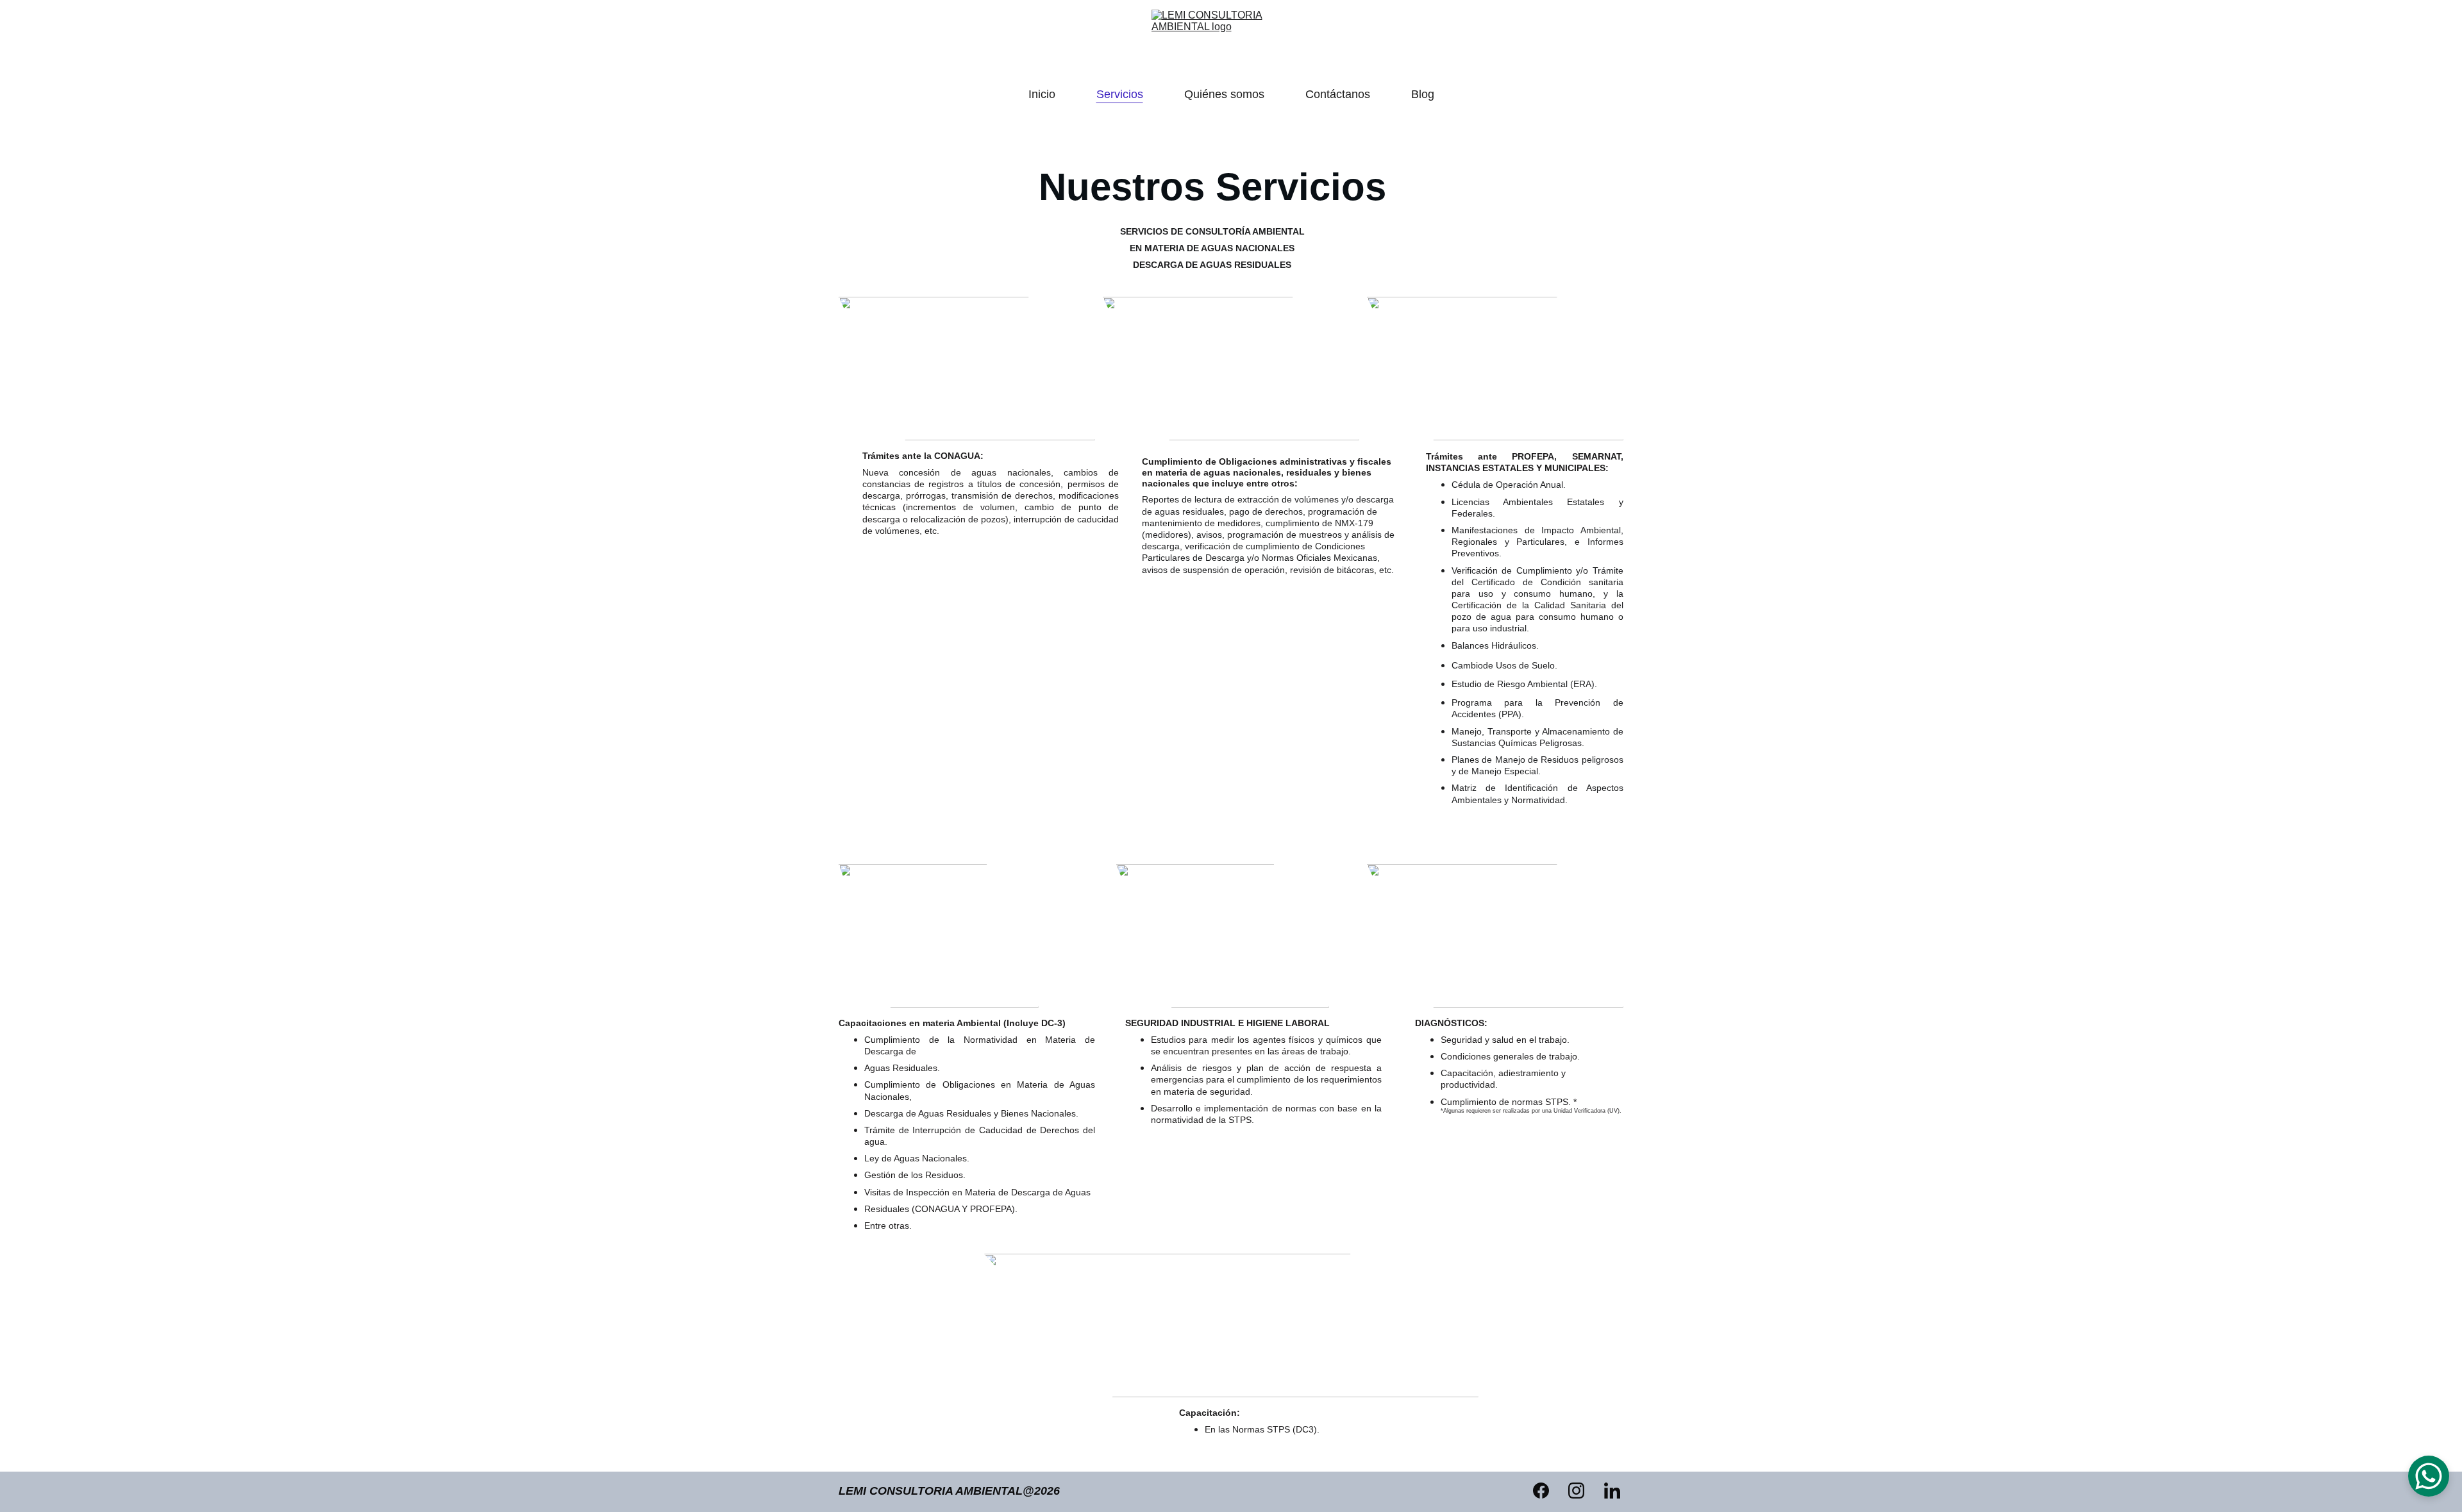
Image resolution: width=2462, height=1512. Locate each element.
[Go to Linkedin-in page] (1612, 1491)
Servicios (1120, 94)
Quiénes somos (1224, 94)
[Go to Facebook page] (1547, 1491)
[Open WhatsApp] (2429, 1476)
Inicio (1042, 94)
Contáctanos (1338, 94)
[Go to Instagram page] (1583, 1491)
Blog (1423, 94)
